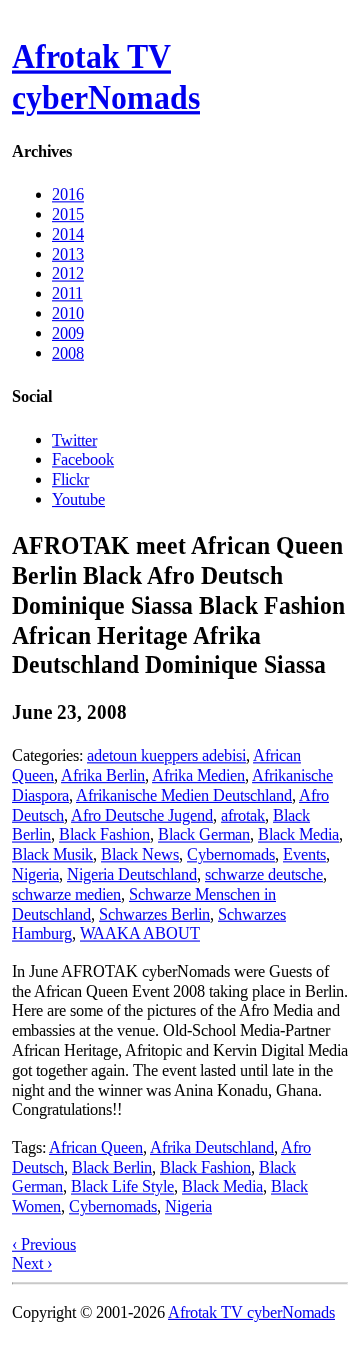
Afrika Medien (198, 775)
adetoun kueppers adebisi (166, 755)
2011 (67, 293)
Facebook (83, 459)
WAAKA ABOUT (140, 933)
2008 (68, 352)
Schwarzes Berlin (154, 913)
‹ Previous (44, 1243)
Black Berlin (112, 1166)
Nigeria (35, 874)
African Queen (96, 1147)
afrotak (243, 814)
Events (304, 854)
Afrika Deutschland (212, 1147)
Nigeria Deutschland (132, 874)
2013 (68, 253)
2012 (68, 273)
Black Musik (52, 854)
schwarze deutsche (264, 874)
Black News (140, 854)
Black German (204, 834)
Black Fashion (104, 834)
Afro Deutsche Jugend (142, 814)
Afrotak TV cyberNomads (106, 77)
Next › (32, 1263)
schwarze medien (66, 894)
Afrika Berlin (103, 775)
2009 (68, 333)
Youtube (78, 498)
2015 (68, 214)
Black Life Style (122, 1186)
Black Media (298, 834)
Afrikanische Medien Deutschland (184, 795)
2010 (68, 313)
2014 (68, 234)
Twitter (74, 439)
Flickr (70, 478)
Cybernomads (231, 854)
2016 (68, 194)
